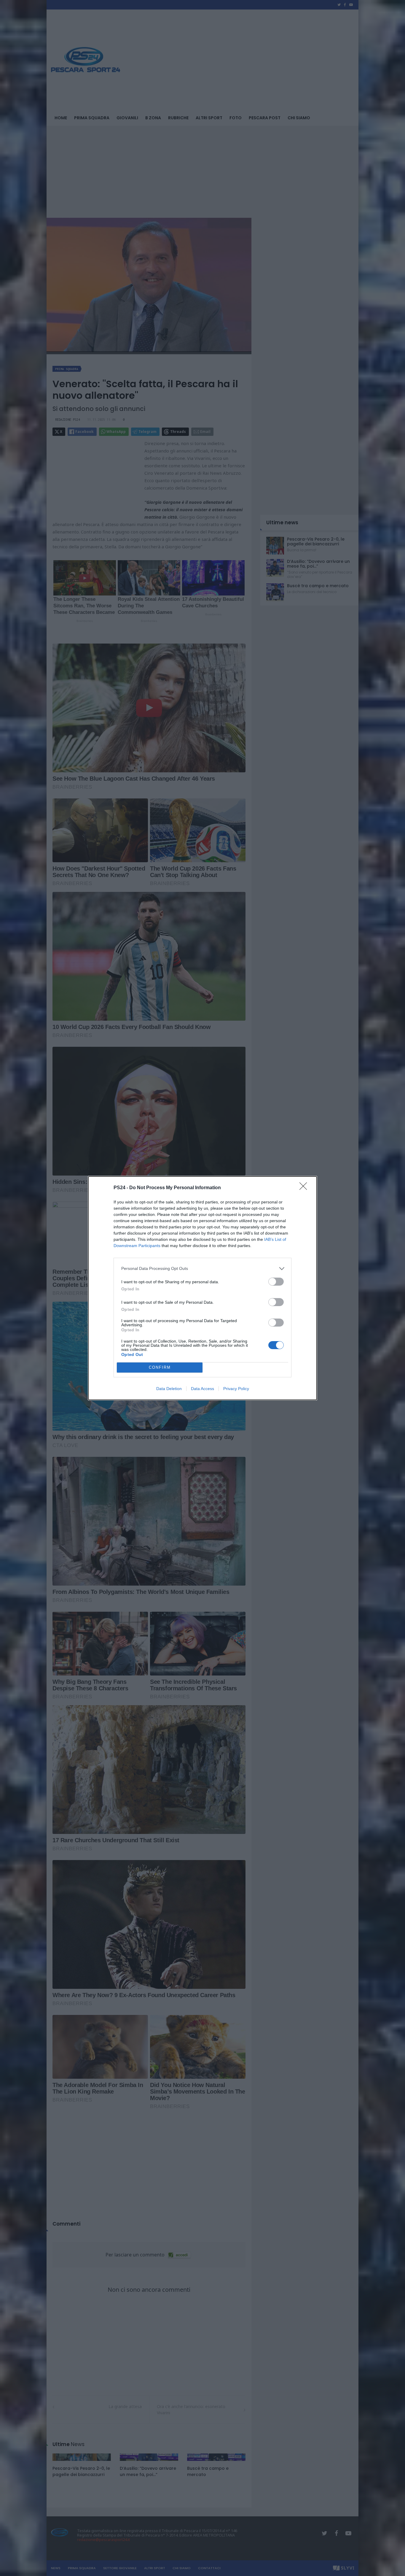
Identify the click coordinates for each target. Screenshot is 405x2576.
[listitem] (203, 1269)
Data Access (203, 1389)
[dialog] (203, 1288)
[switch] (276, 1282)
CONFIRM (160, 1367)
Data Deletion (169, 1389)
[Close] (305, 1188)
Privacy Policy (236, 1389)
